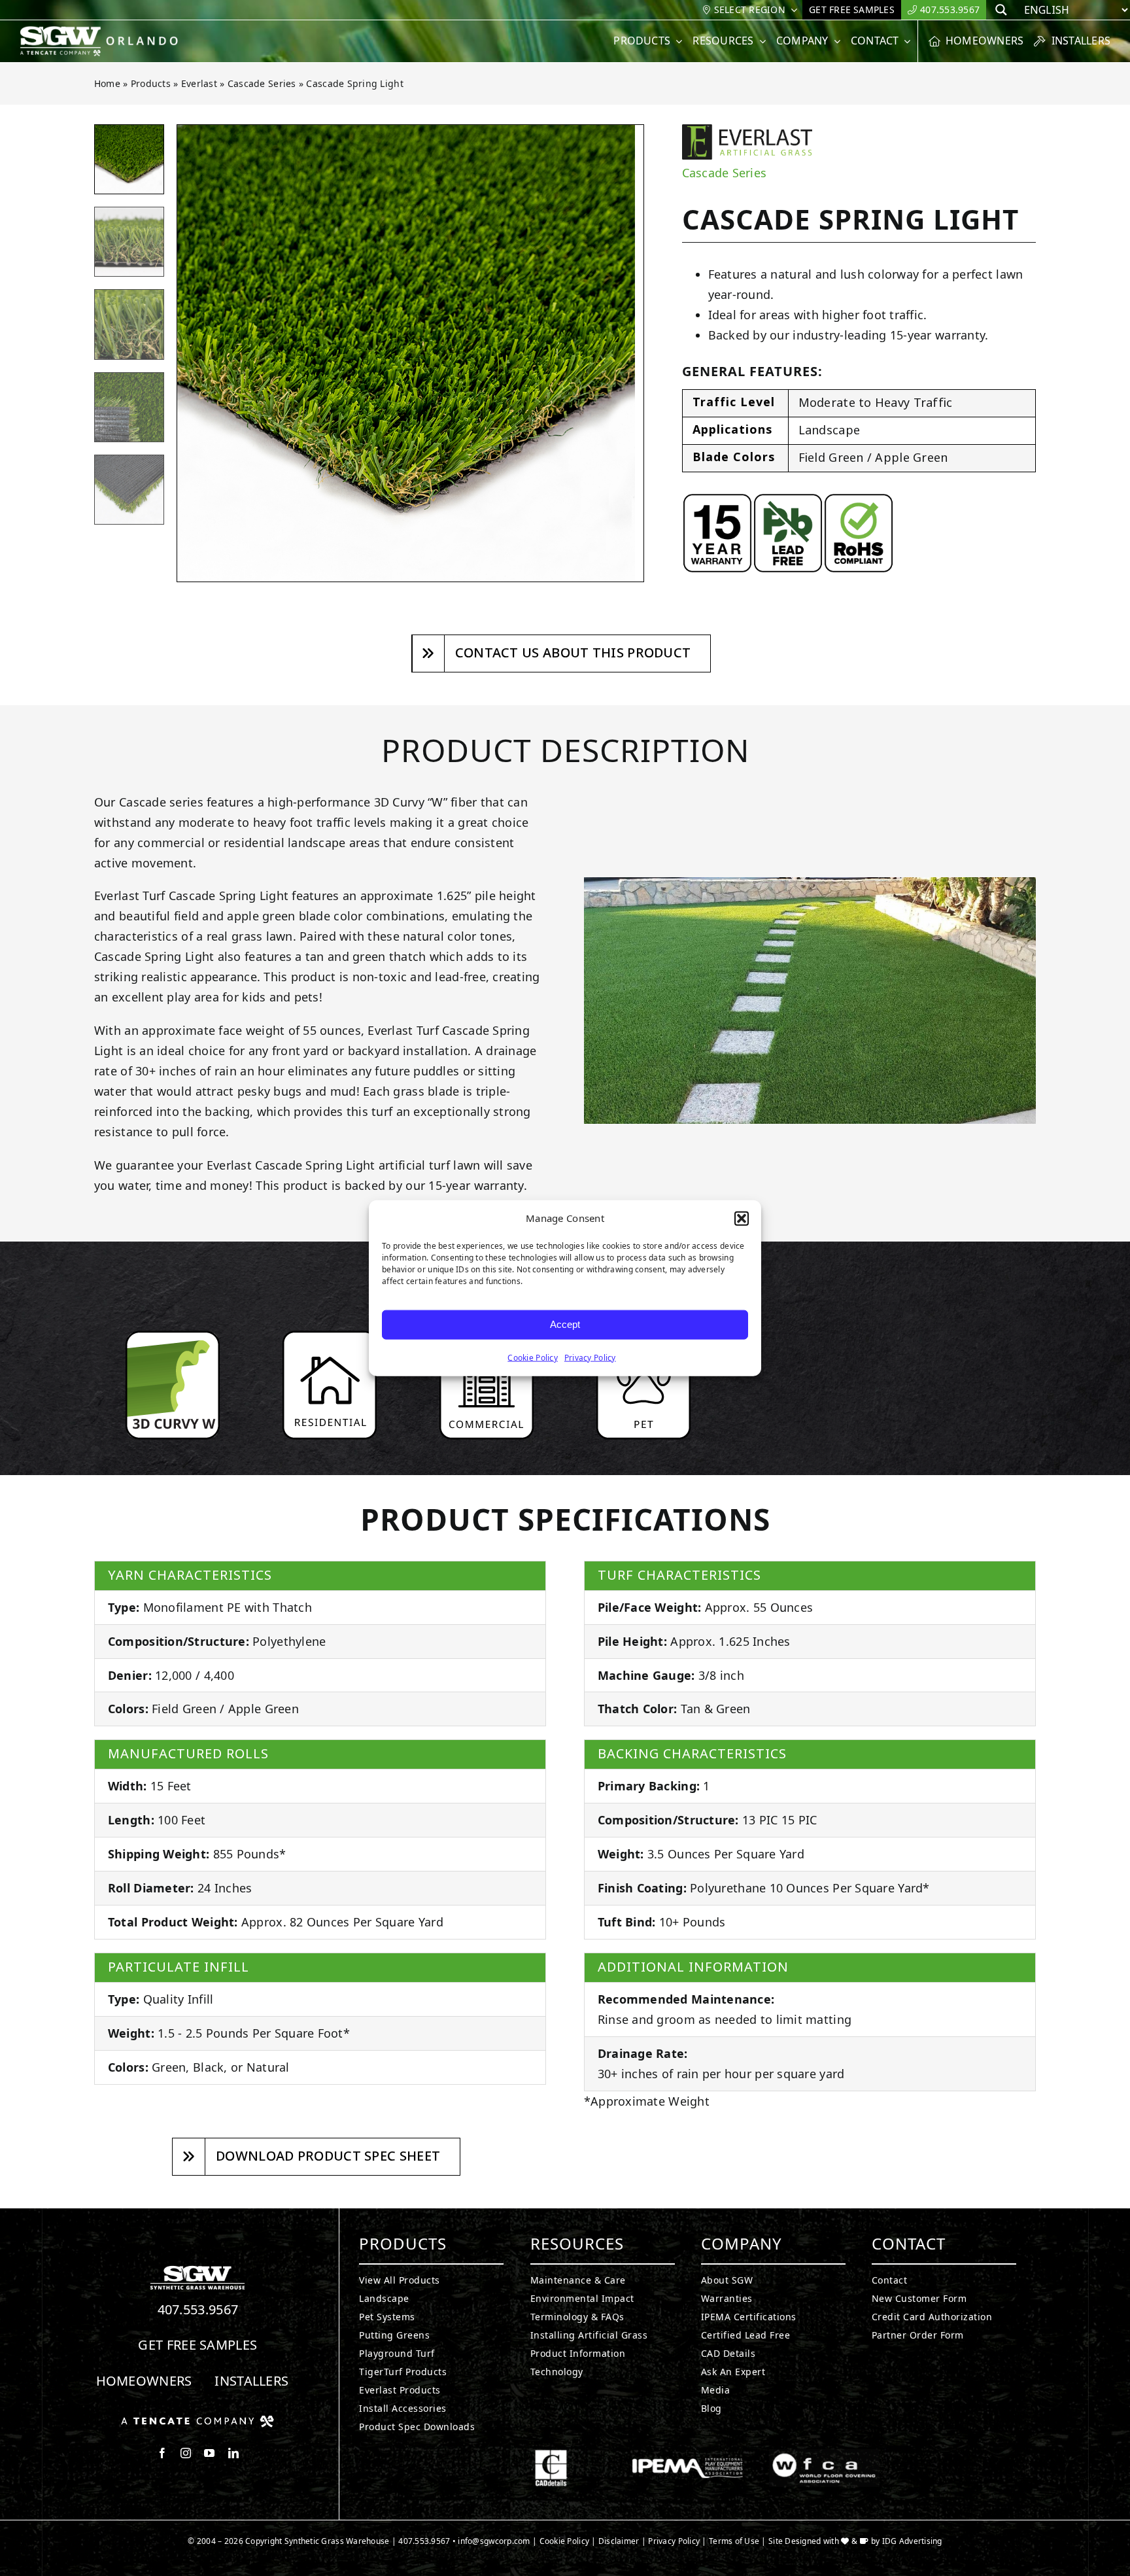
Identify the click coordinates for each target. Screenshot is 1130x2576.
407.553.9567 (198, 2309)
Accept (565, 1324)
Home (107, 83)
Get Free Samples (197, 2345)
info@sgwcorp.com (494, 2541)
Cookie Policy (533, 1357)
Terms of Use (734, 2541)
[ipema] (688, 2455)
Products (151, 83)
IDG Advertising (912, 2541)
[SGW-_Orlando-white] (102, 31)
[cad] (551, 2455)
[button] (742, 1219)
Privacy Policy (590, 1357)
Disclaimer (619, 2541)
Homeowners (144, 2381)
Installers (251, 2381)
